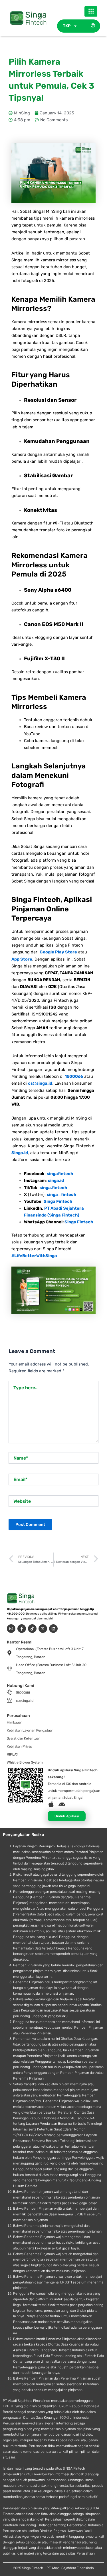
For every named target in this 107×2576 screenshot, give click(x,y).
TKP (67, 26)
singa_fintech (61, 1194)
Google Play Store (58, 952)
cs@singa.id (40, 1083)
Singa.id (20, 1153)
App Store (22, 959)
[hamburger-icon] (91, 11)
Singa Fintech (58, 1201)
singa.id (56, 1180)
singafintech (60, 1174)
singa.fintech (53, 1188)
